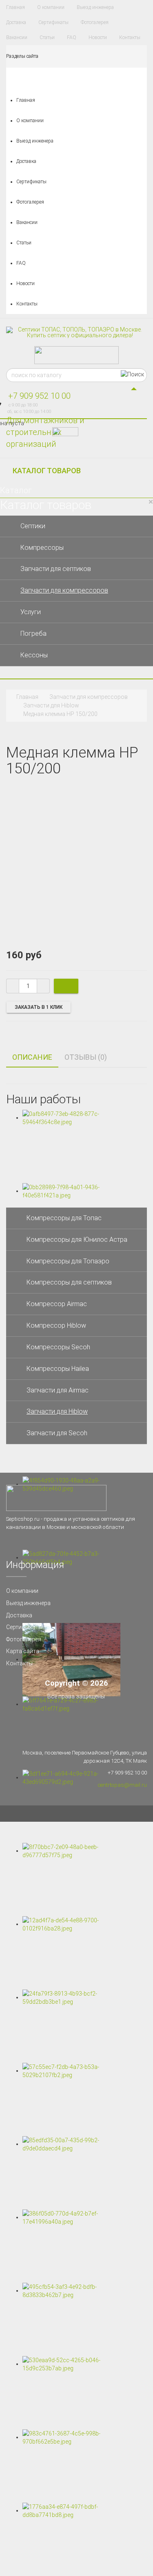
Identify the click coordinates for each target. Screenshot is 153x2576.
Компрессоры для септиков (69, 1282)
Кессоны (34, 655)
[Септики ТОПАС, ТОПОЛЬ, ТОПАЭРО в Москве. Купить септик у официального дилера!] (76, 332)
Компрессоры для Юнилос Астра (77, 1240)
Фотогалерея (95, 22)
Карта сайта (23, 1651)
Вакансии (17, 37)
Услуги (31, 612)
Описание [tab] (32, 1057)
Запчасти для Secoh (57, 1433)
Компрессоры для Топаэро (68, 1261)
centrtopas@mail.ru (122, 1785)
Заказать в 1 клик (39, 1007)
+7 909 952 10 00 (39, 396)
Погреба (33, 634)
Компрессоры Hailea (58, 1369)
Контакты (130, 37)
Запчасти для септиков (56, 569)
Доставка (16, 22)
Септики (33, 526)
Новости (98, 37)
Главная (16, 7)
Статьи (47, 37)
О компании (51, 7)
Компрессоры (42, 548)
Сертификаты (53, 22)
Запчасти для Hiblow (51, 705)
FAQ (72, 37)
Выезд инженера (95, 7)
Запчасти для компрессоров (64, 590)
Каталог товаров (47, 471)
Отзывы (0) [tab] (86, 1057)
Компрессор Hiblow (56, 1325)
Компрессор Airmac (57, 1304)
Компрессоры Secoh (58, 1347)
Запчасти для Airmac (58, 1390)
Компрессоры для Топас (64, 1218)
